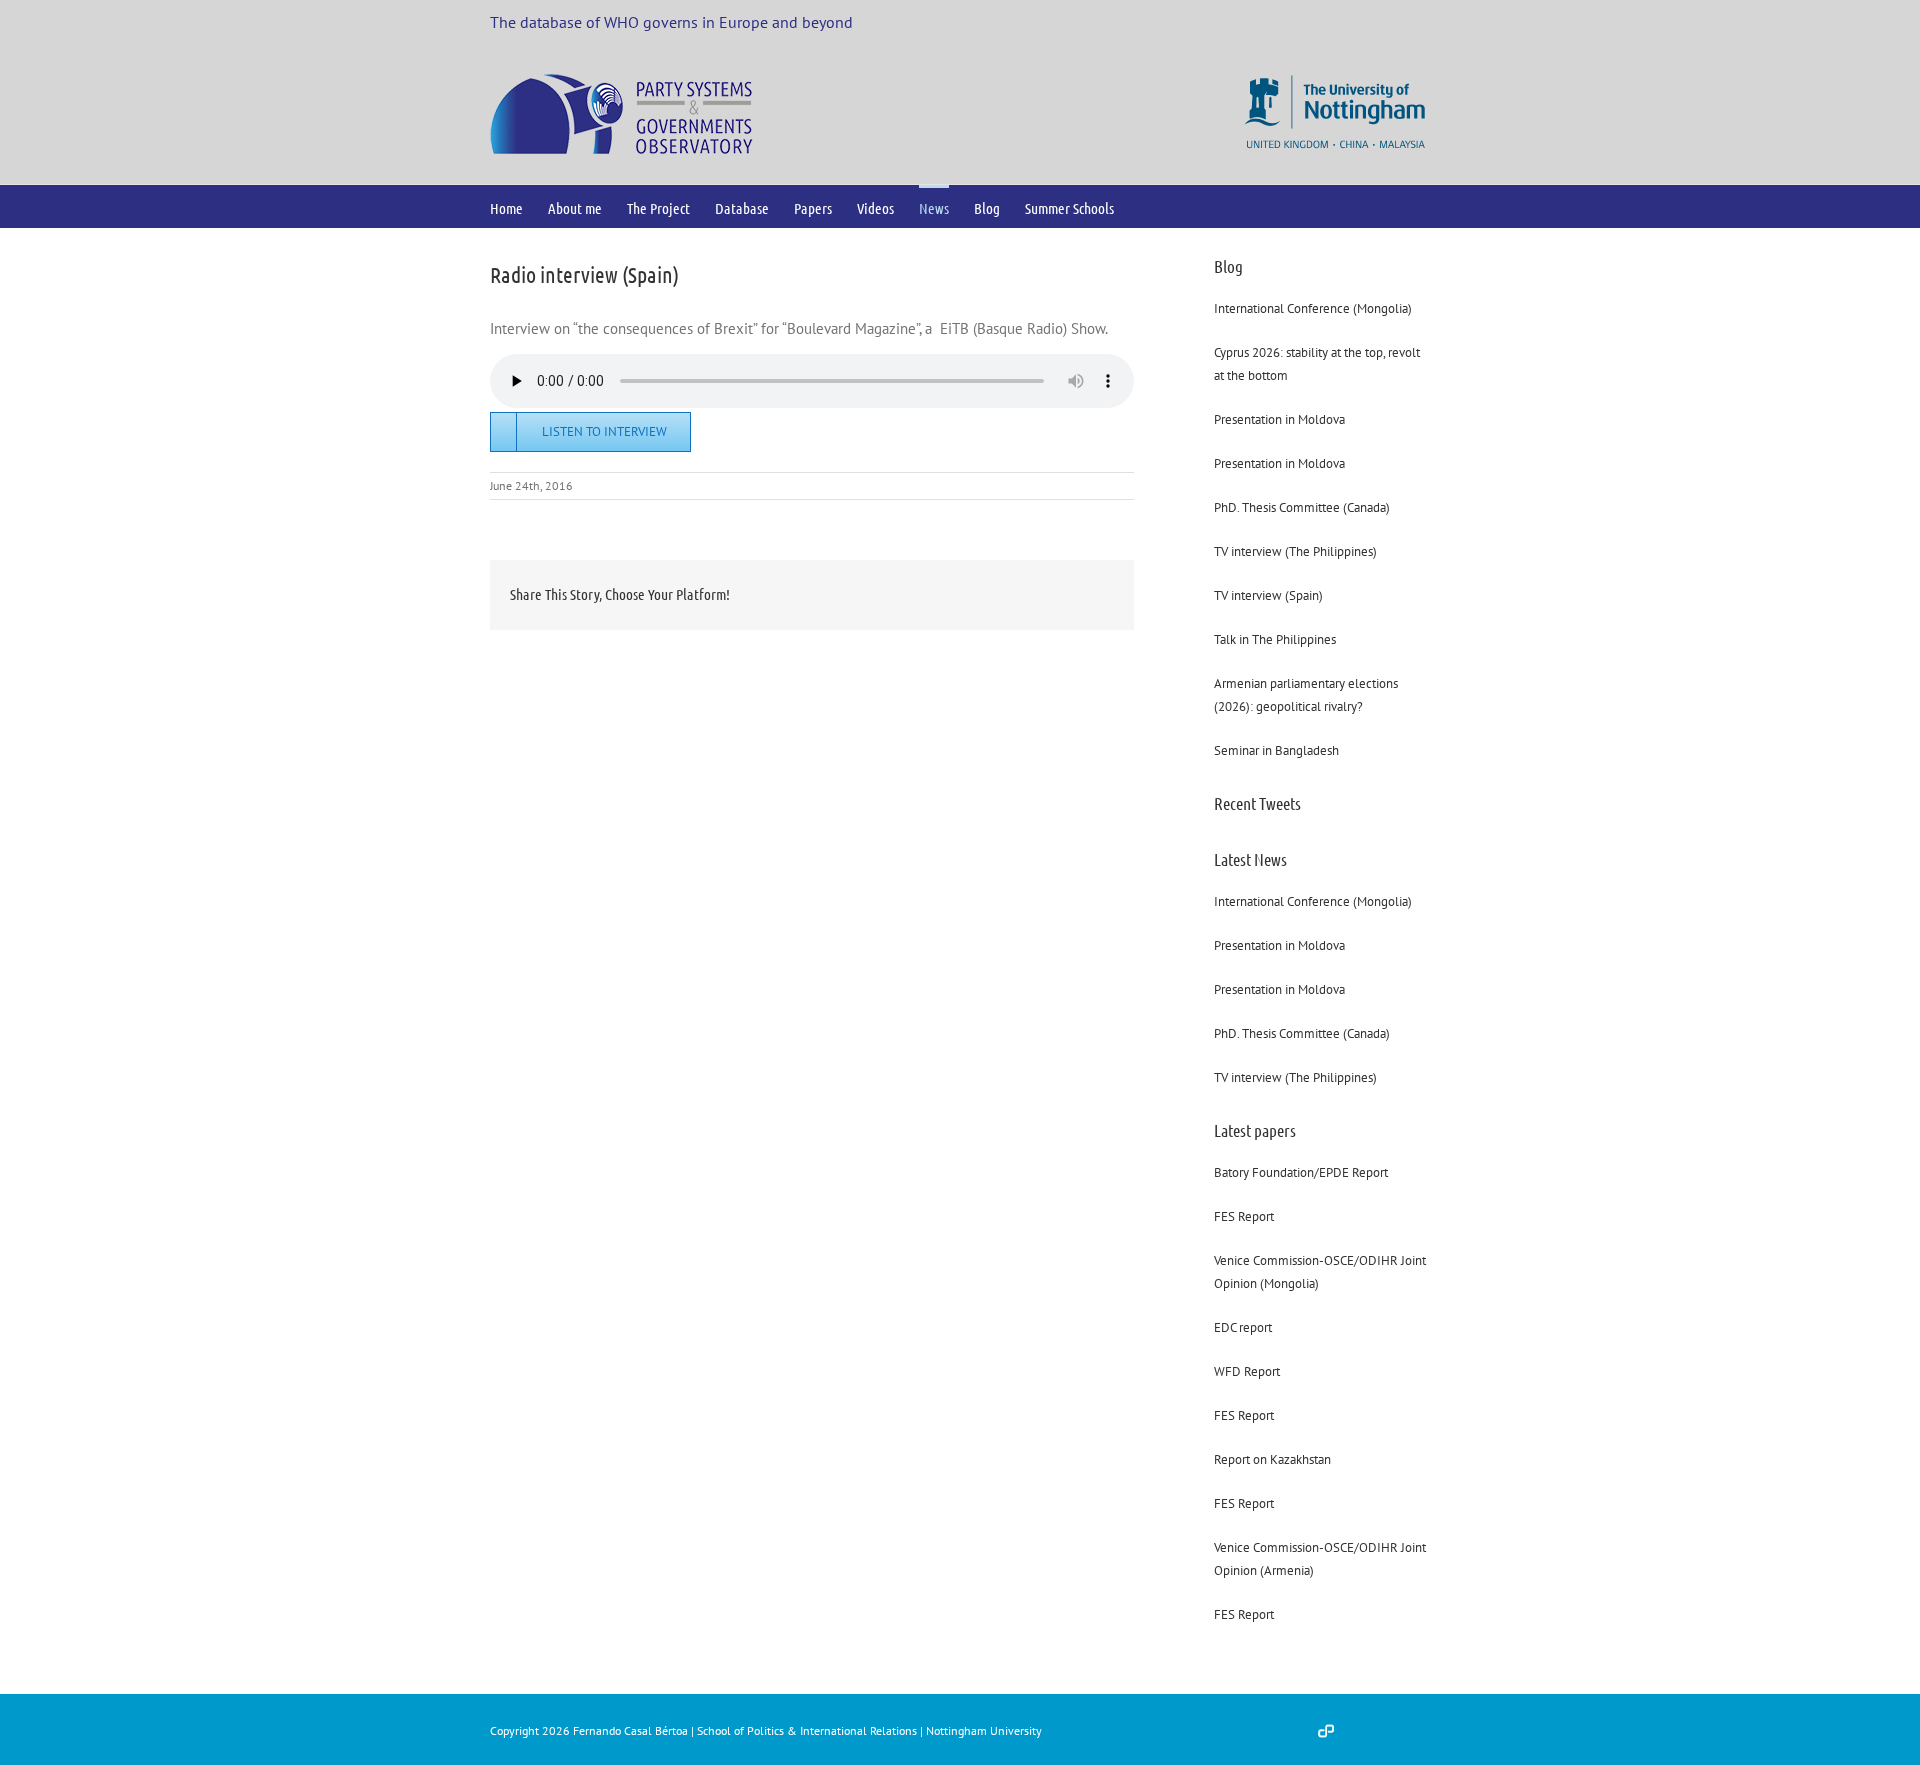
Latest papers (1255, 1130)
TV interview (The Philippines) (1295, 551)
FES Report (1244, 1216)
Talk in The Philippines (1275, 639)
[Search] (1146, 206)
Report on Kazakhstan (1272, 1459)
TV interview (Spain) (1268, 595)
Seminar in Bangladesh (1276, 750)
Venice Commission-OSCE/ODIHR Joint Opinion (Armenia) (1320, 1559)
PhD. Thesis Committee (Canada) (1302, 507)
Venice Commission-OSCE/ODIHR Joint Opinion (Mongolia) (1320, 1272)
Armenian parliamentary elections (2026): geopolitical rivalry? (1306, 695)
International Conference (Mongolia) (1313, 308)
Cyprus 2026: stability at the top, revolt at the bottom (1317, 364)
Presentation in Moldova (1279, 419)
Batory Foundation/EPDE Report (1301, 1172)
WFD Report (1247, 1371)
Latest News (1250, 859)
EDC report (1243, 1327)
